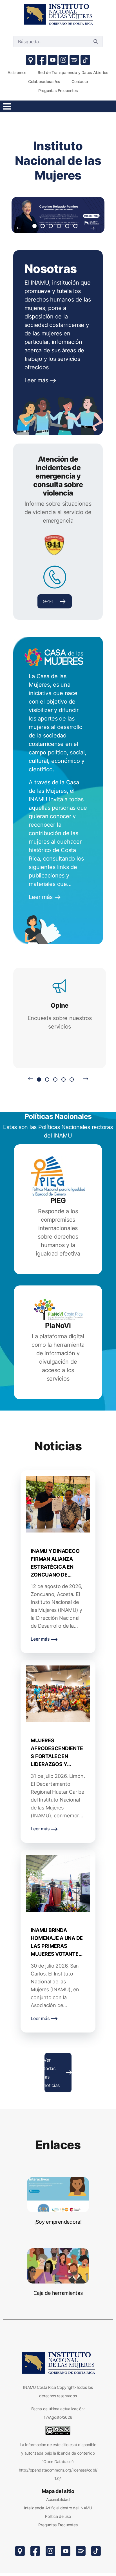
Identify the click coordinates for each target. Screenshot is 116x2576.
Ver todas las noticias (52, 2073)
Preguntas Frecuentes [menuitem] (58, 90)
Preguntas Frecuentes (58, 2525)
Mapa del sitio (58, 2491)
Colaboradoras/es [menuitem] (44, 81)
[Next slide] (93, 228)
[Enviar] (96, 42)
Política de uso (58, 2516)
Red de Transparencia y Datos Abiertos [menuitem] (73, 72)
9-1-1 (48, 601)
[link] (58, 14)
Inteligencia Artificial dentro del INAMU (58, 2508)
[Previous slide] (19, 228)
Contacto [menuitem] (80, 81)
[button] (34, 226)
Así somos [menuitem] (17, 72)
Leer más (37, 380)
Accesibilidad (58, 2499)
